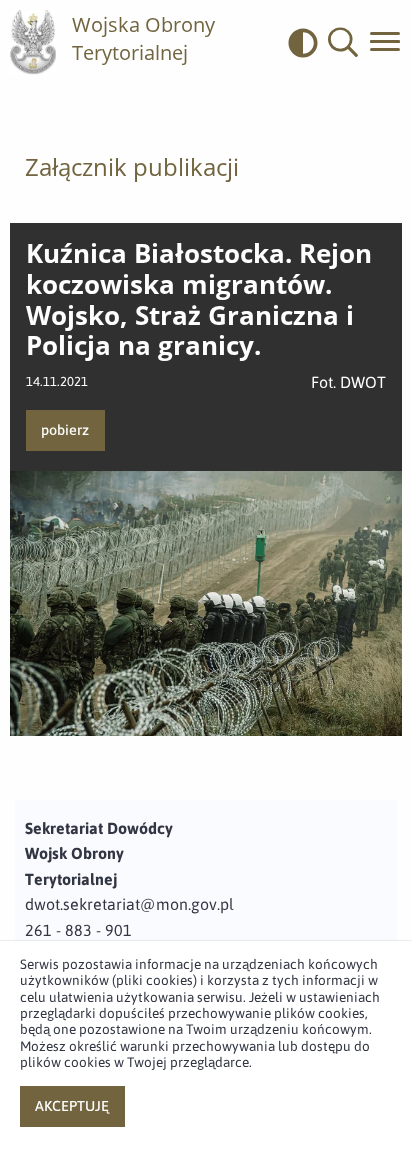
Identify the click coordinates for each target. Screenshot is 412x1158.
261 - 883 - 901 (78, 930)
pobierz (65, 430)
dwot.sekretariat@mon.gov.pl (129, 904)
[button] (343, 43)
